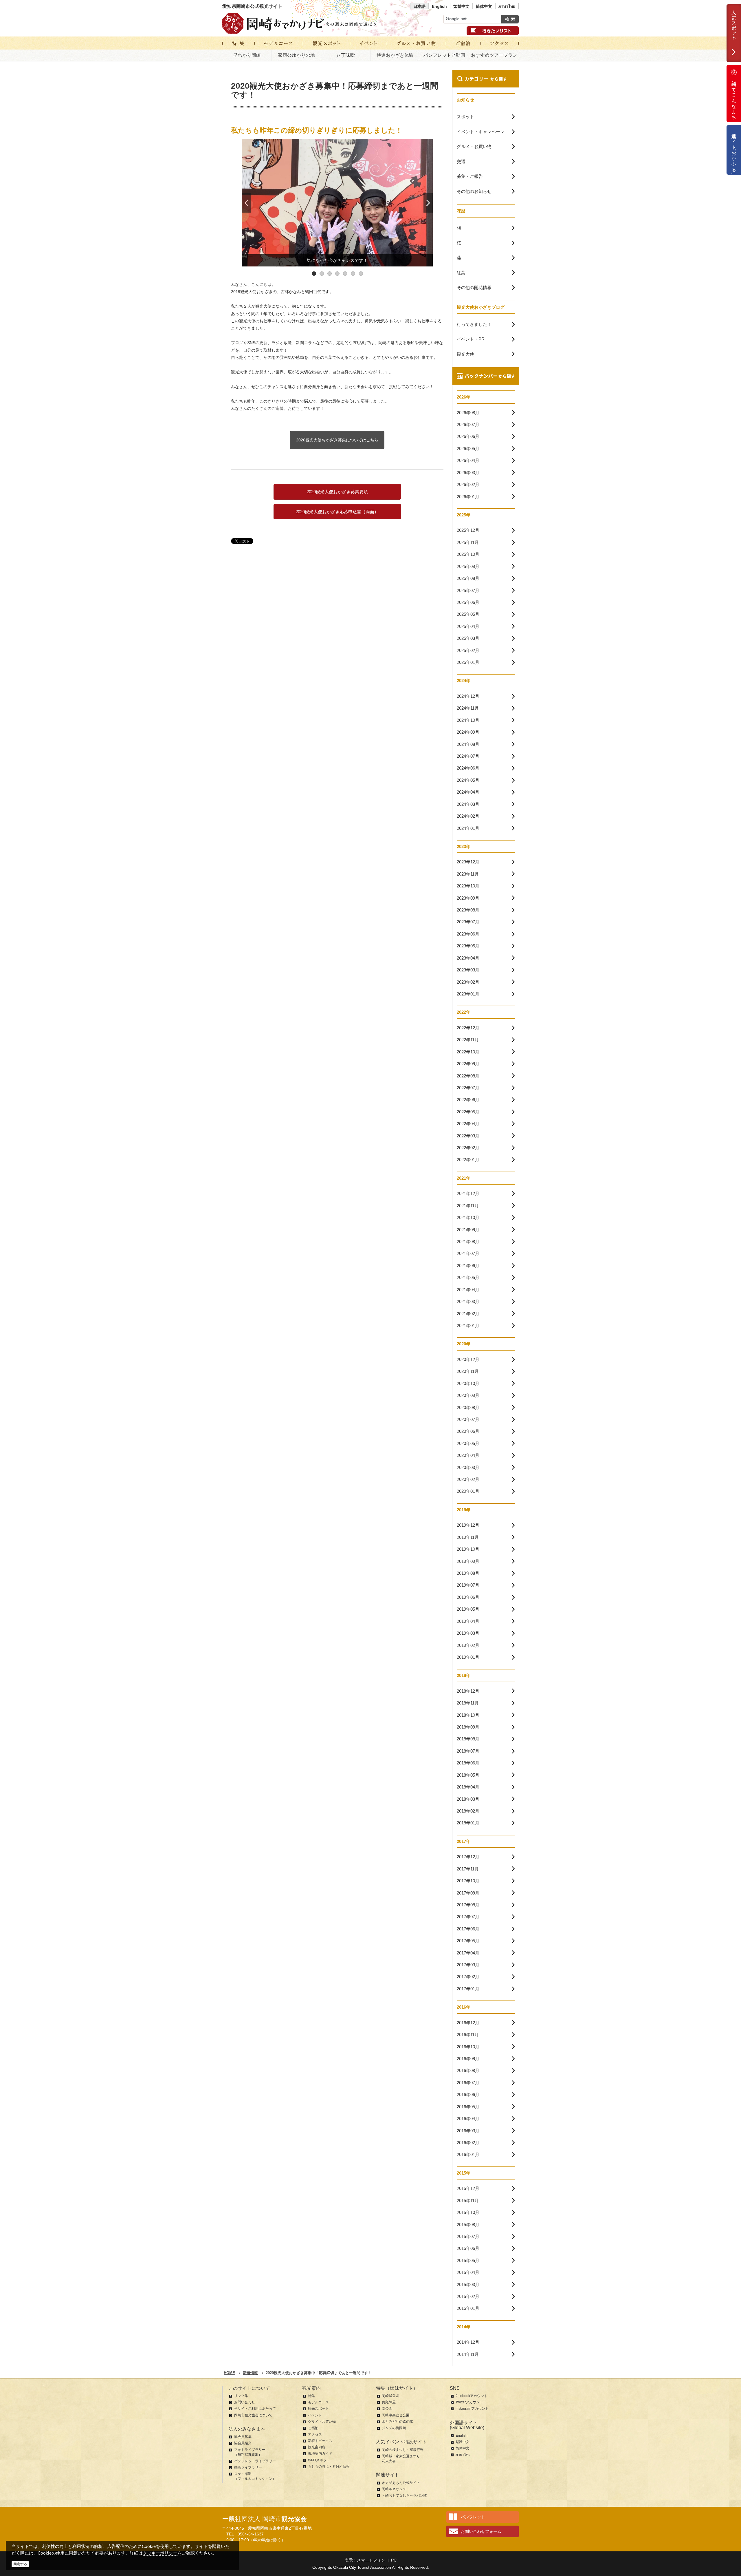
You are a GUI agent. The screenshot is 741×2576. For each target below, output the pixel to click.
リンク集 (241, 2396)
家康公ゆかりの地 (296, 55)
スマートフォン (371, 2560)
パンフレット (473, 2517)
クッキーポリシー (160, 2553)
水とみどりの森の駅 (397, 2422)
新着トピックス (320, 2441)
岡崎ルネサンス (394, 2489)
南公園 (387, 2409)
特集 (311, 2396)
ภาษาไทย (507, 6)
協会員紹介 (243, 2443)
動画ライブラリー (248, 2467)
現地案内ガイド (320, 2453)
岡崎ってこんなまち (734, 98)
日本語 (419, 6)
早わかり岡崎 (247, 55)
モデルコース (318, 2402)
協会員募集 (243, 2437)
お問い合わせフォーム (481, 2531)
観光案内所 (317, 2447)
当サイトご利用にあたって (255, 2409)
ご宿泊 (313, 2428)
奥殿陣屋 (389, 2402)
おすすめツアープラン (494, 55)
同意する (20, 2564)
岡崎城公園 (390, 2396)
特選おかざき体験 (395, 55)
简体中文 (484, 6)
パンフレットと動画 (444, 55)
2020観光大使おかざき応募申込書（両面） (337, 512)
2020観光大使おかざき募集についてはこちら (337, 440)
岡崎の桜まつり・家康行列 (403, 2450)
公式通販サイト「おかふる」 (734, 150)
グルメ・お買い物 (322, 2422)
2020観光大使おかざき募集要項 (337, 492)
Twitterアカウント (469, 2402)
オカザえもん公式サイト (401, 2483)
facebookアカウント (472, 2396)
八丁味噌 (346, 55)
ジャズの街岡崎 (394, 2428)
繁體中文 (461, 6)
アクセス (315, 2434)
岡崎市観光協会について (253, 2415)
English (439, 6)
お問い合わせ (245, 2402)
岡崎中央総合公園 (396, 2415)
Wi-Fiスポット (319, 2460)
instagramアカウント (472, 2409)
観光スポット (318, 2409)
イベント (315, 2415)
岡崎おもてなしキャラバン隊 (404, 2495)
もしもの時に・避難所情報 (329, 2467)
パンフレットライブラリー (255, 2461)
